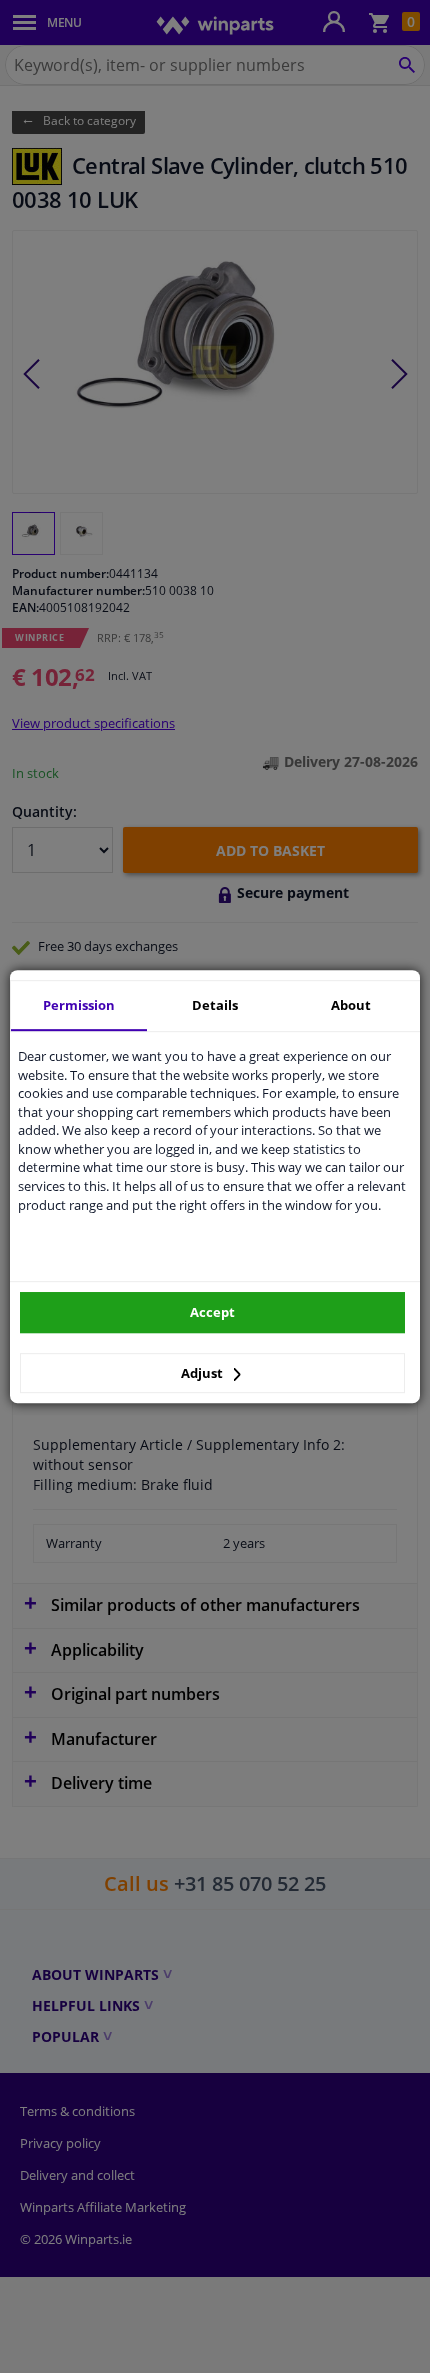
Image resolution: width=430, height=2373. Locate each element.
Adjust (203, 1373)
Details (215, 1005)
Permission (79, 1005)
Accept (212, 1312)
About (351, 1005)
